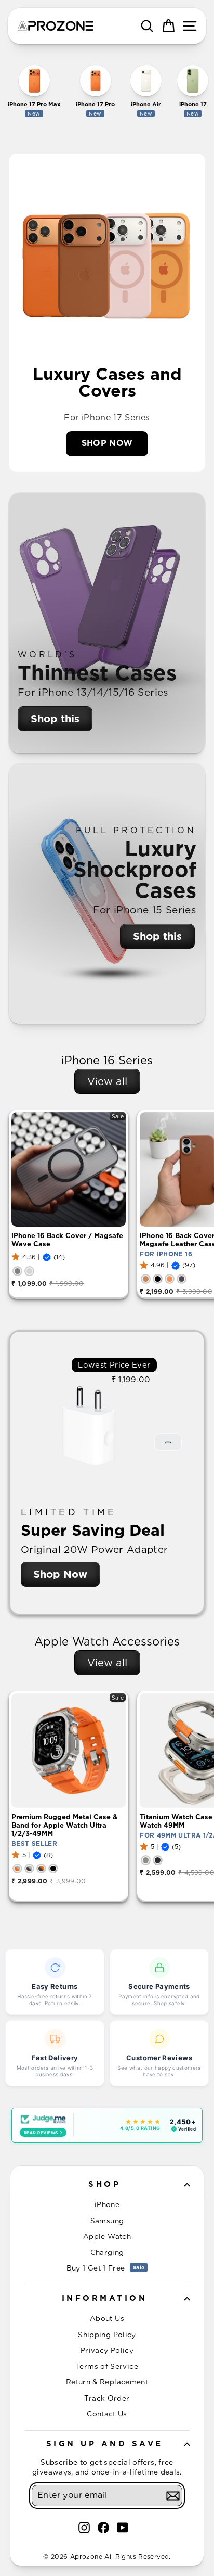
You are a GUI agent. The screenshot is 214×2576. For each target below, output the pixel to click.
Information (105, 2298)
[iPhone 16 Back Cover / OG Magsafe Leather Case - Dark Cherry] (182, 1279)
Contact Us (107, 2414)
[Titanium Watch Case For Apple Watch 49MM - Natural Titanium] (146, 1860)
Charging (107, 2252)
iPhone (107, 2204)
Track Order (107, 2398)
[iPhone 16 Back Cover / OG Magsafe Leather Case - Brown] (146, 1279)
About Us (107, 2318)
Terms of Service (107, 2366)
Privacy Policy (107, 2350)
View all (107, 1081)
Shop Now (60, 1574)
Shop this (55, 719)
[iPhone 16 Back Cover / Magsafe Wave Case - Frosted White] (29, 1271)
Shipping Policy (107, 2335)
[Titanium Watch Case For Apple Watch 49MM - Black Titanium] (158, 1860)
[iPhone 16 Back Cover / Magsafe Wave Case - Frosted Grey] (17, 1271)
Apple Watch (107, 2236)
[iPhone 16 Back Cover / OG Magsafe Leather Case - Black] (158, 1279)
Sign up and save (105, 2444)
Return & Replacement (107, 2382)
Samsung (107, 2221)
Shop (104, 2184)
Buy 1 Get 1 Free (106, 2268)
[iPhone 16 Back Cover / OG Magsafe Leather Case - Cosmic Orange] (170, 1279)
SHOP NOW (107, 443)
